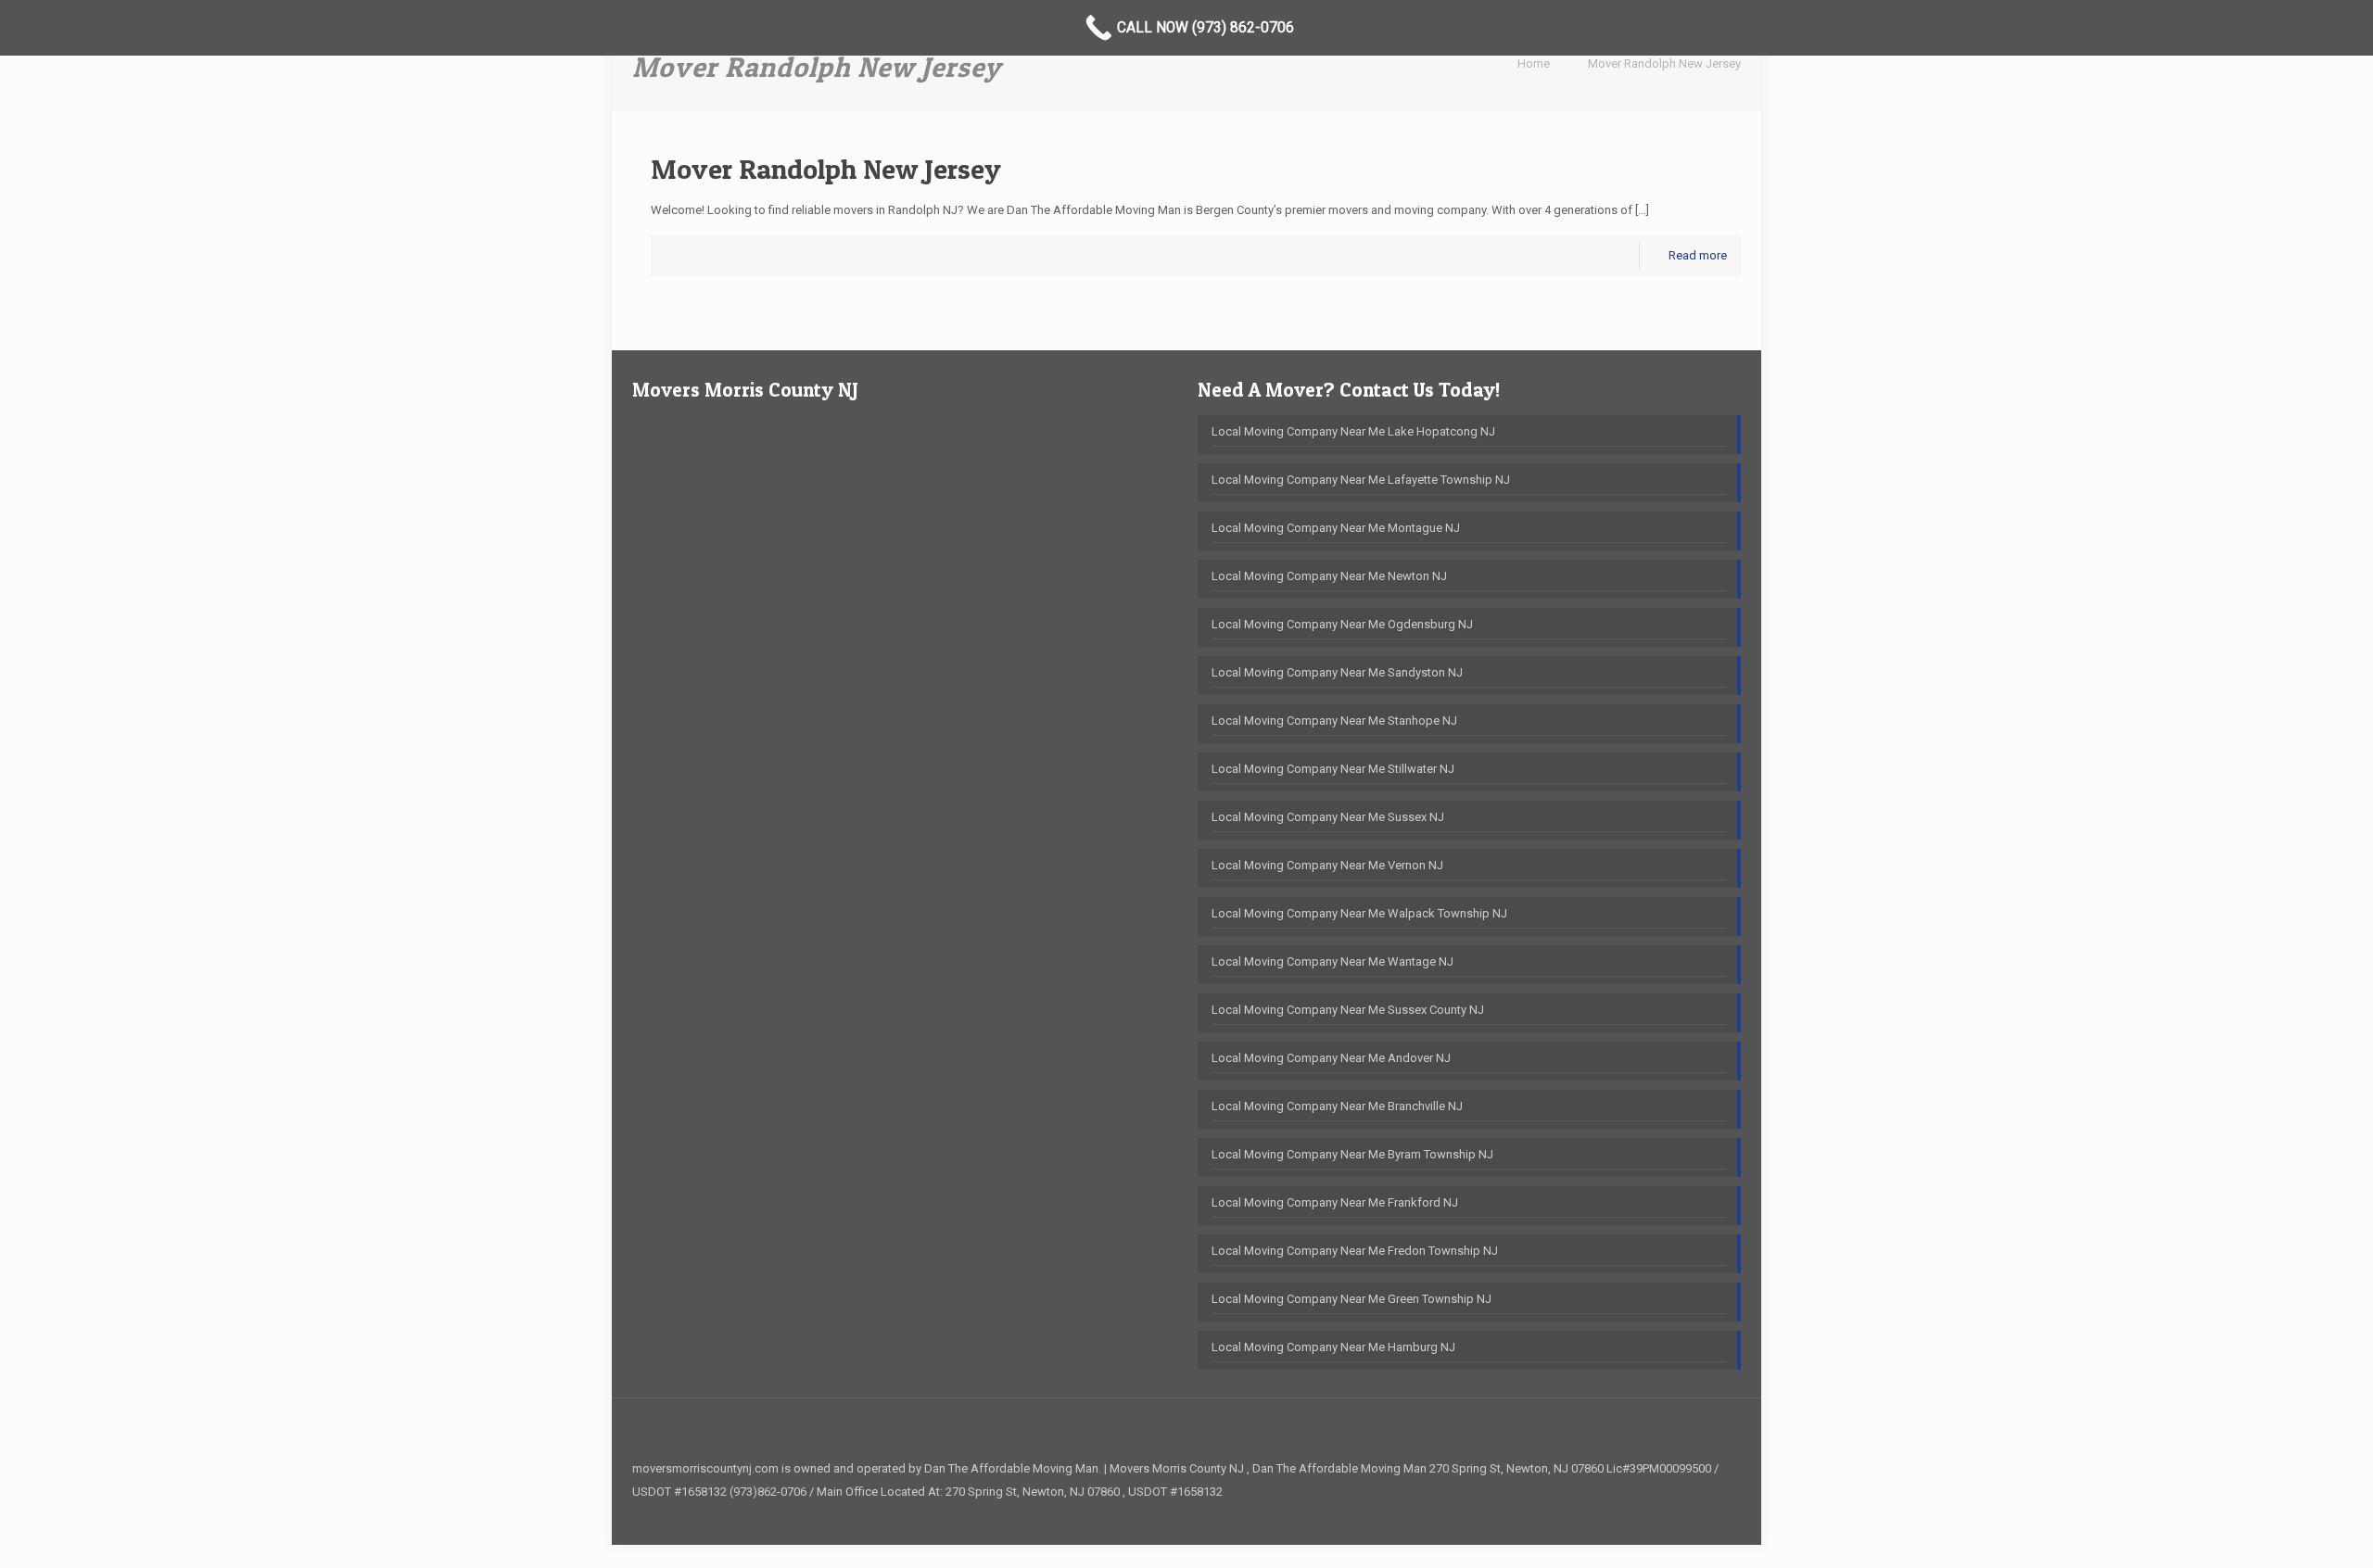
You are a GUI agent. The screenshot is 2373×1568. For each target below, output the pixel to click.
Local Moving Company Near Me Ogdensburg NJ (1342, 624)
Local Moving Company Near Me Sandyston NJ (1337, 672)
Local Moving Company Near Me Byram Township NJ (1352, 1154)
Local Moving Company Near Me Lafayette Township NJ (1361, 480)
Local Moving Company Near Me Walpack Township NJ (1359, 913)
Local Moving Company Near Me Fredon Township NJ (1355, 1251)
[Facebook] (1713, 1514)
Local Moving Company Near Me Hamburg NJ (1333, 1347)
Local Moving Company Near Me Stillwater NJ (1333, 769)
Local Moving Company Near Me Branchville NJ (1337, 1106)
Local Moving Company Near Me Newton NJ (1329, 576)
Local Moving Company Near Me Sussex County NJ (1348, 1010)
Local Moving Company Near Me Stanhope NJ (1334, 721)
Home (1534, 63)
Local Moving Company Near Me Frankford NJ (1335, 1202)
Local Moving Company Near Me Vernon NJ (1327, 865)
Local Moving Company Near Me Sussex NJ (1328, 817)
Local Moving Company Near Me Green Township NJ (1351, 1299)
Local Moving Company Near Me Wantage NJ (1332, 961)
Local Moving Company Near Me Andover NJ (1331, 1058)
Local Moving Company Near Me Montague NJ (1336, 528)
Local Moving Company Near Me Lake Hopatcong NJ (1353, 431)
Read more (1698, 255)
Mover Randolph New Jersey (1664, 63)
